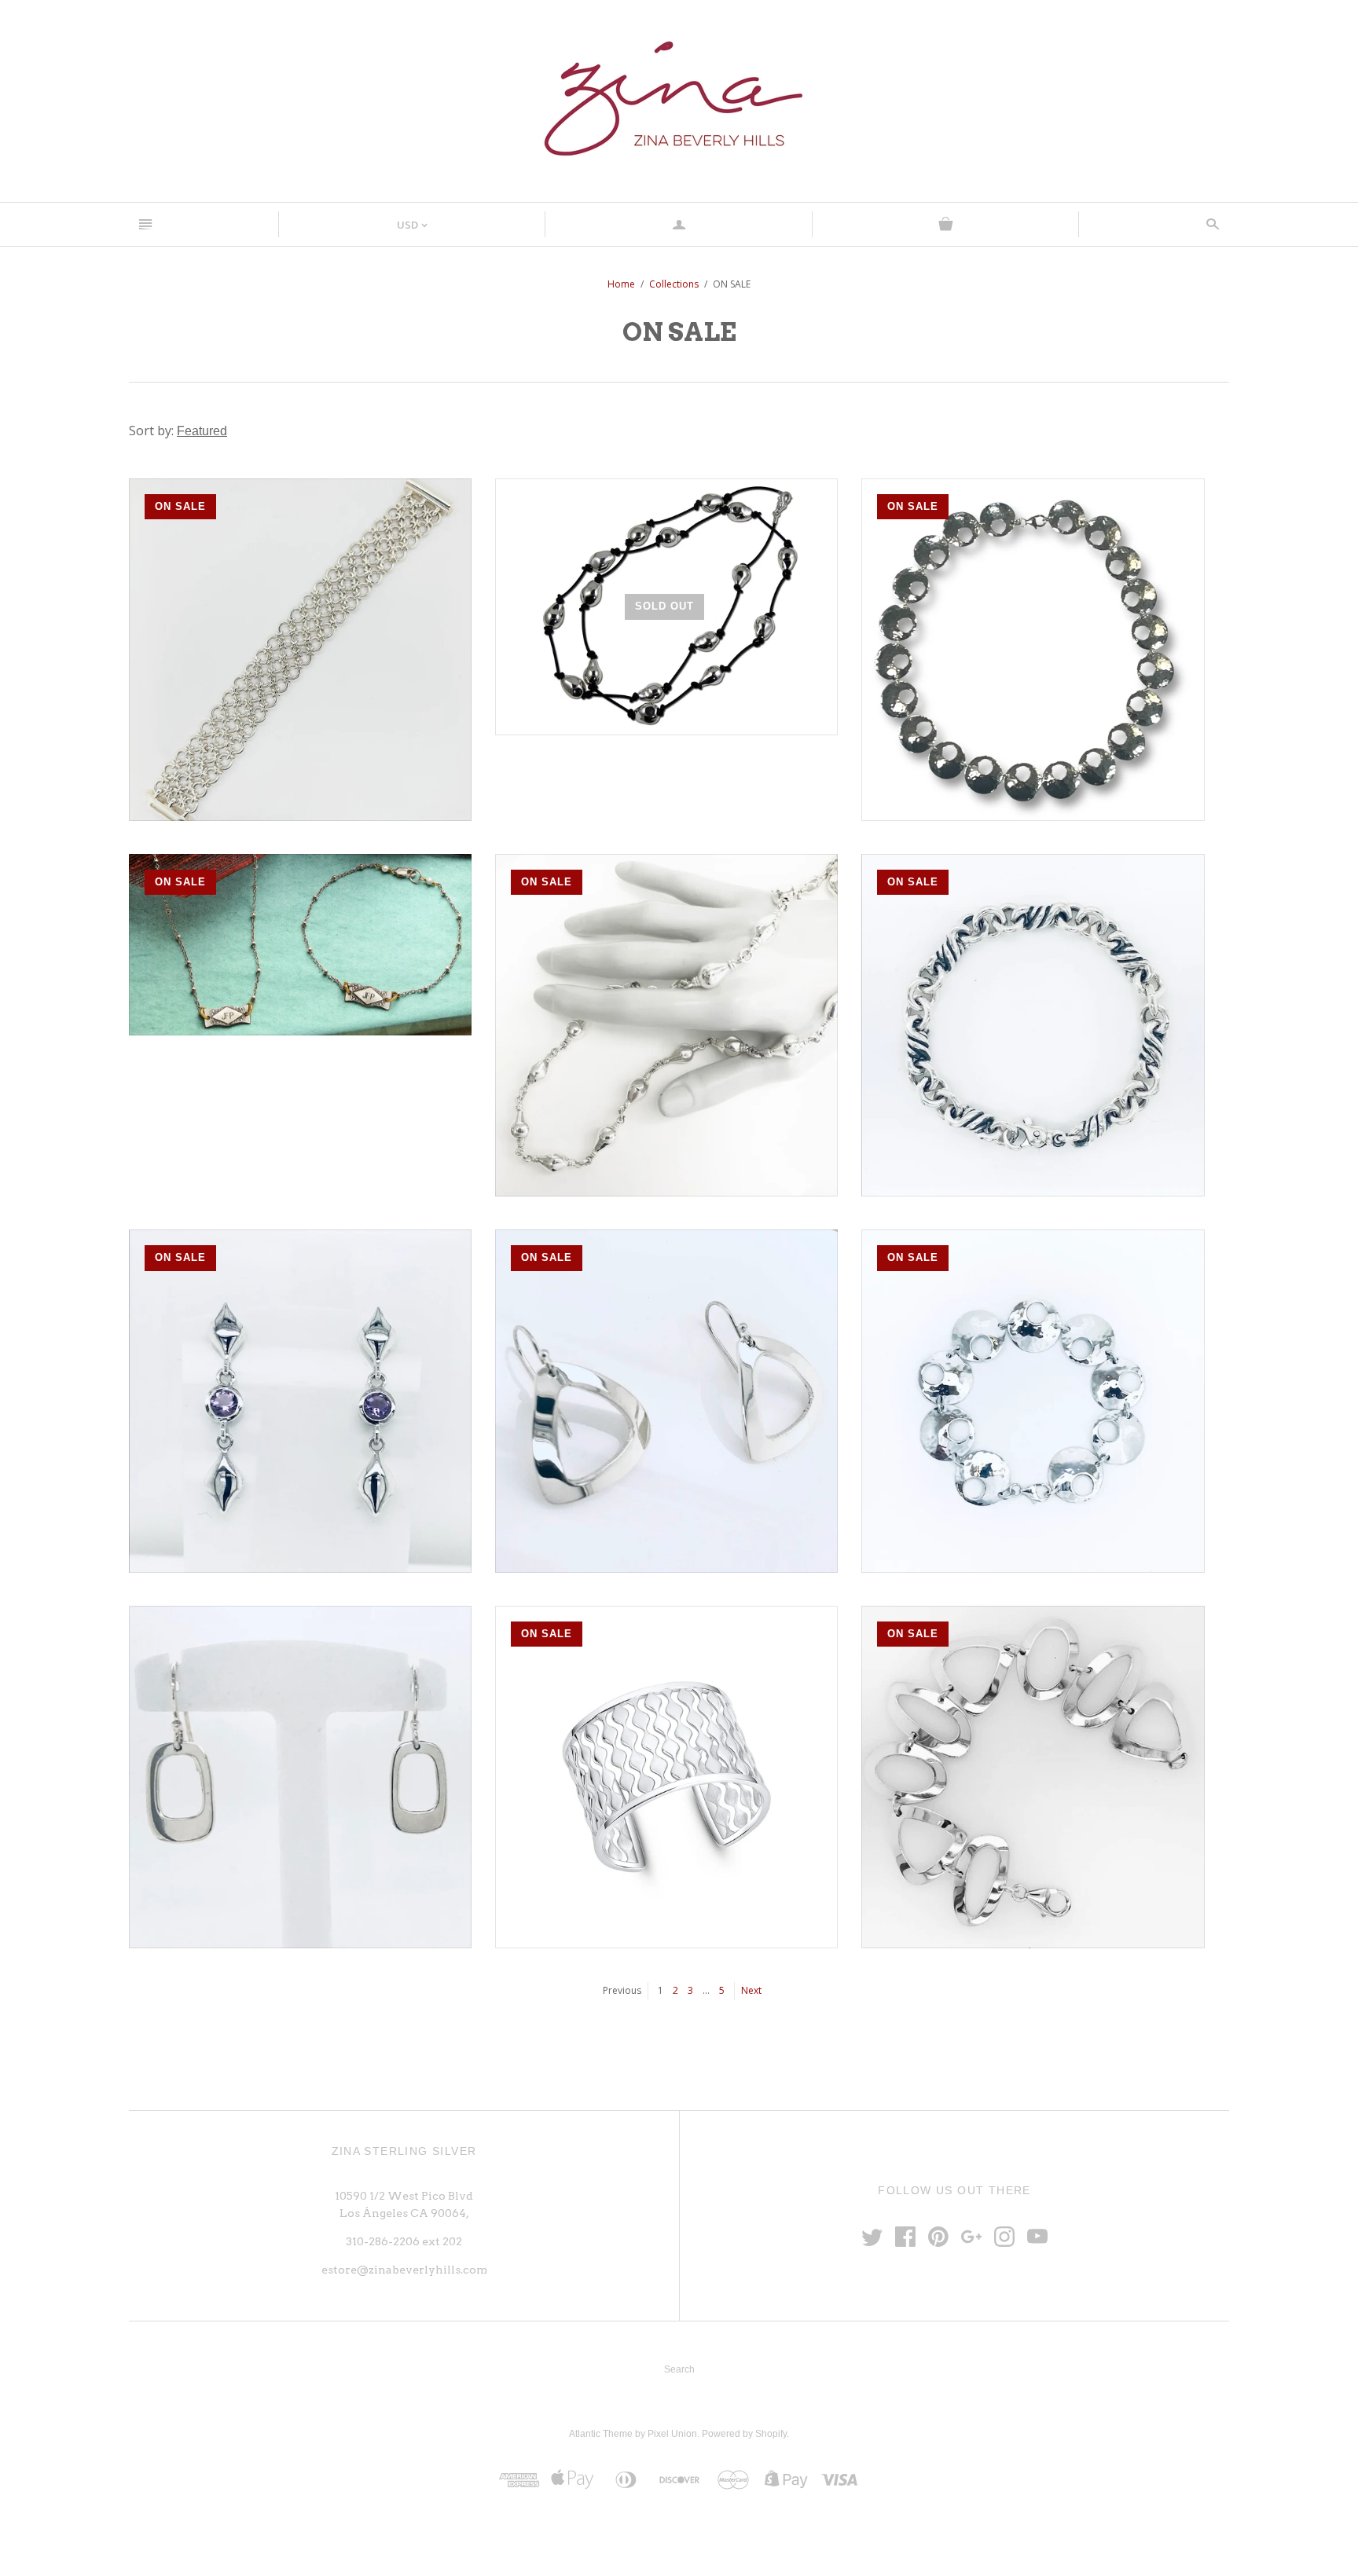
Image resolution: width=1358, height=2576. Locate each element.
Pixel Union (672, 2434)
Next (751, 1990)
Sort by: (153, 431)
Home (621, 284)
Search (679, 2369)
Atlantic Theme (601, 2434)
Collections (674, 284)
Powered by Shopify (744, 2434)
